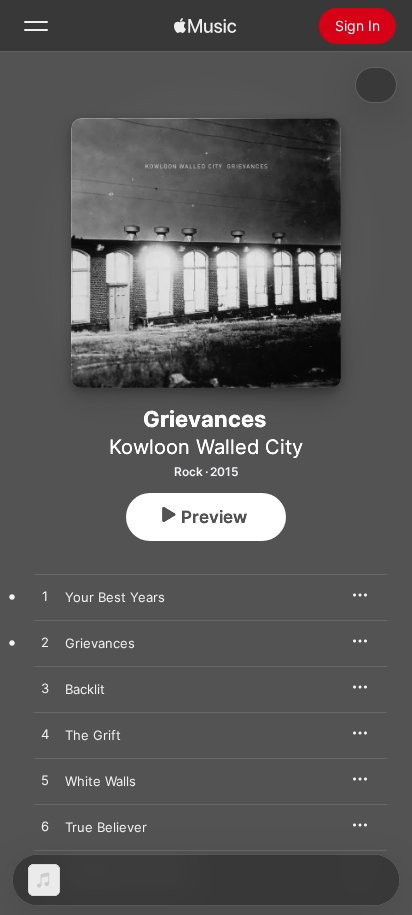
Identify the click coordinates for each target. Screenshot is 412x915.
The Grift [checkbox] (93, 735)
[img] (205, 26)
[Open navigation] (36, 26)
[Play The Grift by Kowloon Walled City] (45, 735)
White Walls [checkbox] (100, 781)
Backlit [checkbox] (85, 689)
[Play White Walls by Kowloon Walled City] (45, 781)
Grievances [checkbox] (100, 643)
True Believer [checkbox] (106, 827)
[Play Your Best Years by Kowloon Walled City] (45, 597)
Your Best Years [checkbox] (115, 597)
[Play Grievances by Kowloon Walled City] (45, 643)
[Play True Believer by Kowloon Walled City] (45, 827)
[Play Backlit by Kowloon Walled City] (45, 689)
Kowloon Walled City (206, 447)
